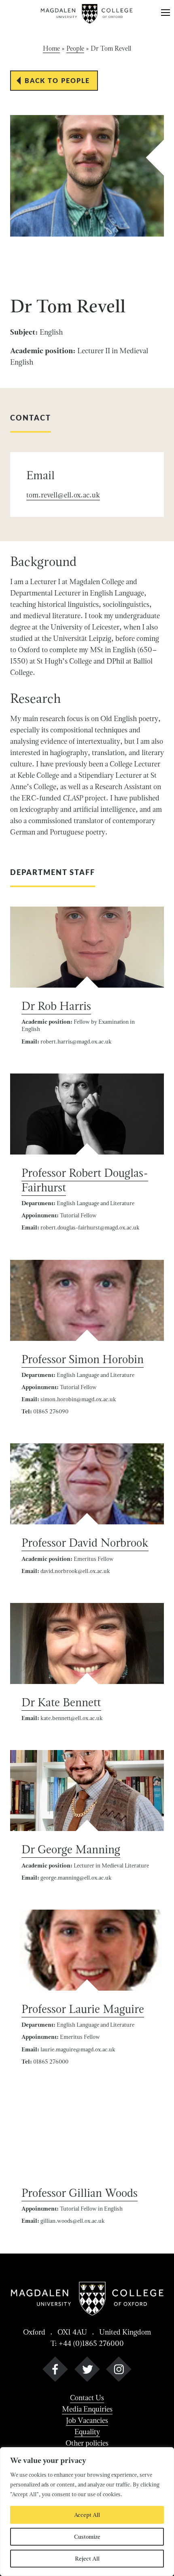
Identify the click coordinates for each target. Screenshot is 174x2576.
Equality (87, 2432)
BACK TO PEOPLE (57, 80)
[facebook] (55, 2371)
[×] (166, 14)
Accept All (87, 2515)
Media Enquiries (87, 2409)
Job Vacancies (87, 2420)
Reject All (87, 2559)
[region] (87, 2512)
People (75, 48)
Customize (87, 2537)
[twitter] (87, 2371)
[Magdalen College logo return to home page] (87, 14)
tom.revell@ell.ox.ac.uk (63, 495)
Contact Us (87, 2398)
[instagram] (119, 2371)
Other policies (87, 2443)
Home (51, 48)
